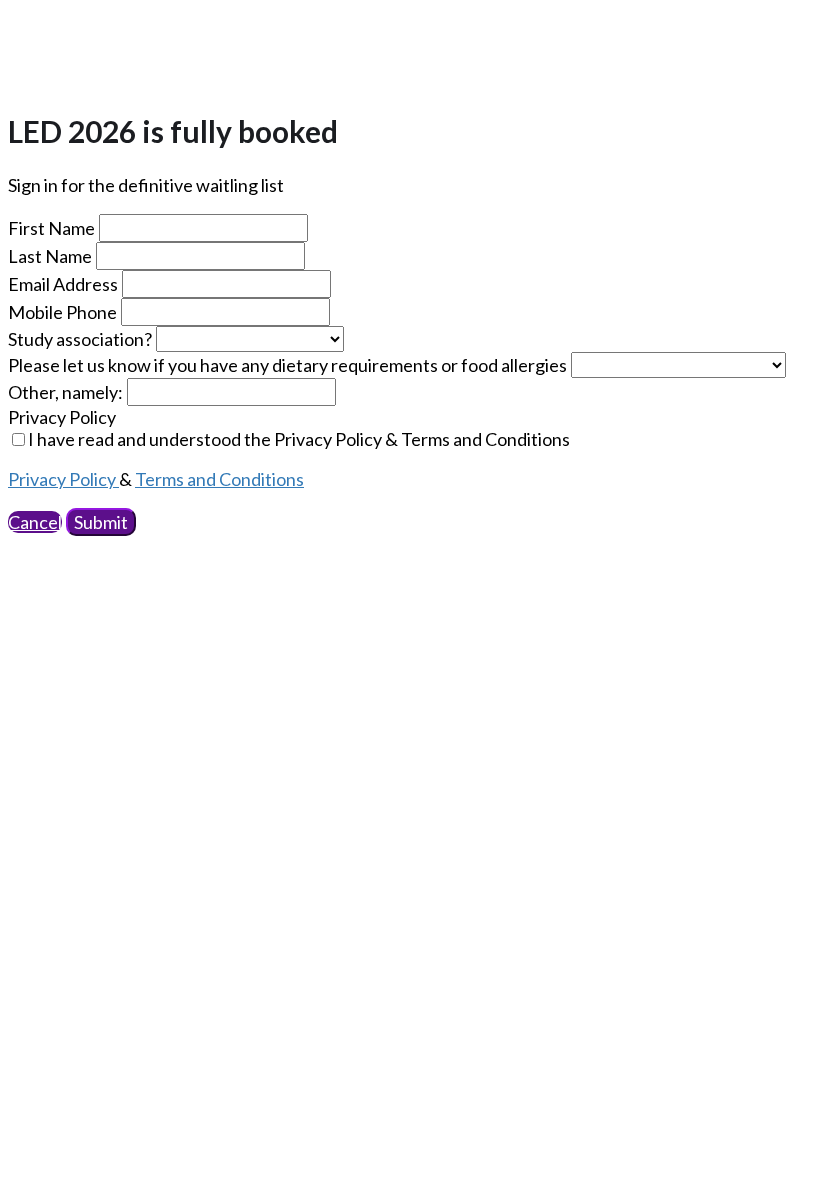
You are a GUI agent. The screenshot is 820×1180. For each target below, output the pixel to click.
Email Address (63, 284)
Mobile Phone (62, 312)
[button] (35, 522)
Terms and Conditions (219, 479)
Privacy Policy (62, 417)
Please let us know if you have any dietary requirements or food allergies (287, 365)
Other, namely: (65, 392)
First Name (51, 228)
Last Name (50, 256)
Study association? (80, 339)
